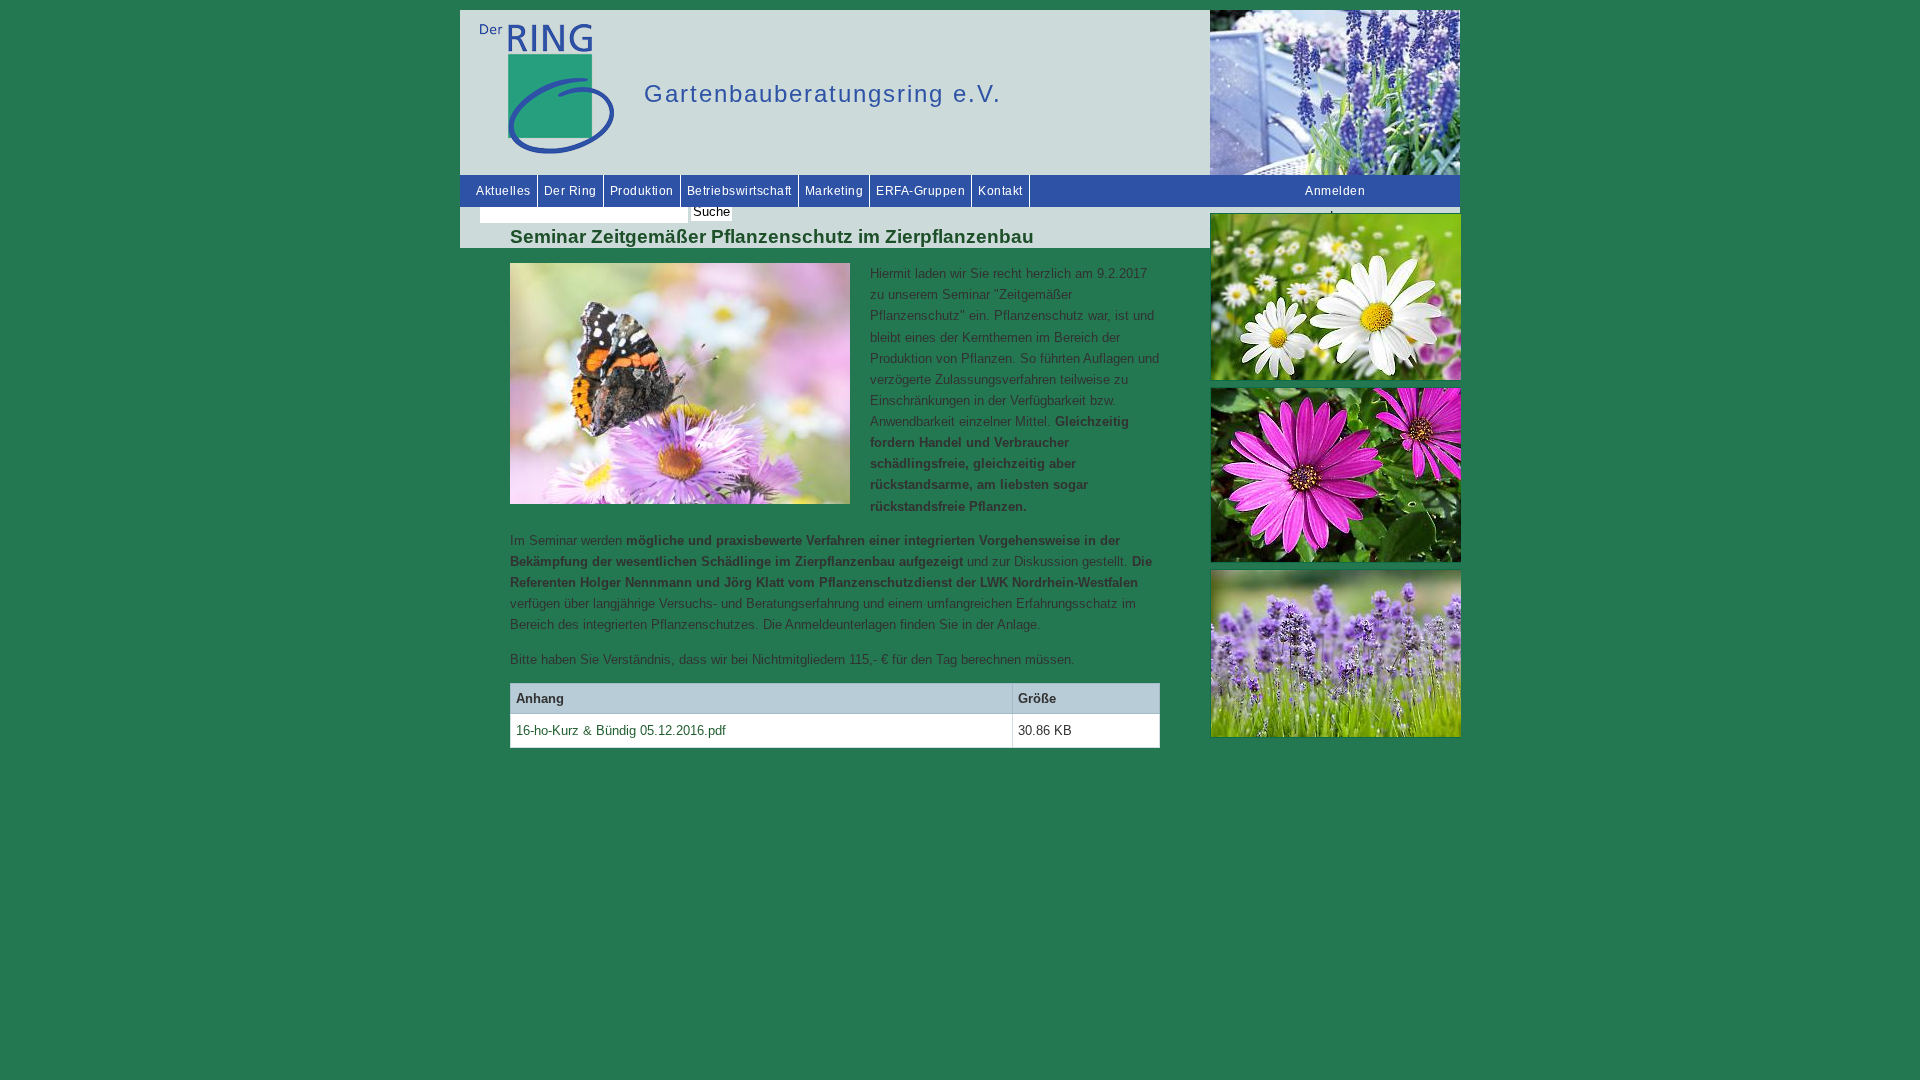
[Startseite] (547, 150)
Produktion (642, 191)
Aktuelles (503, 191)
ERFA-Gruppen (920, 191)
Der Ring (570, 191)
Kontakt (1000, 191)
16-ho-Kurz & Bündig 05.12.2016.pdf (621, 730)
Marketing (834, 191)
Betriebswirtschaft (739, 191)
